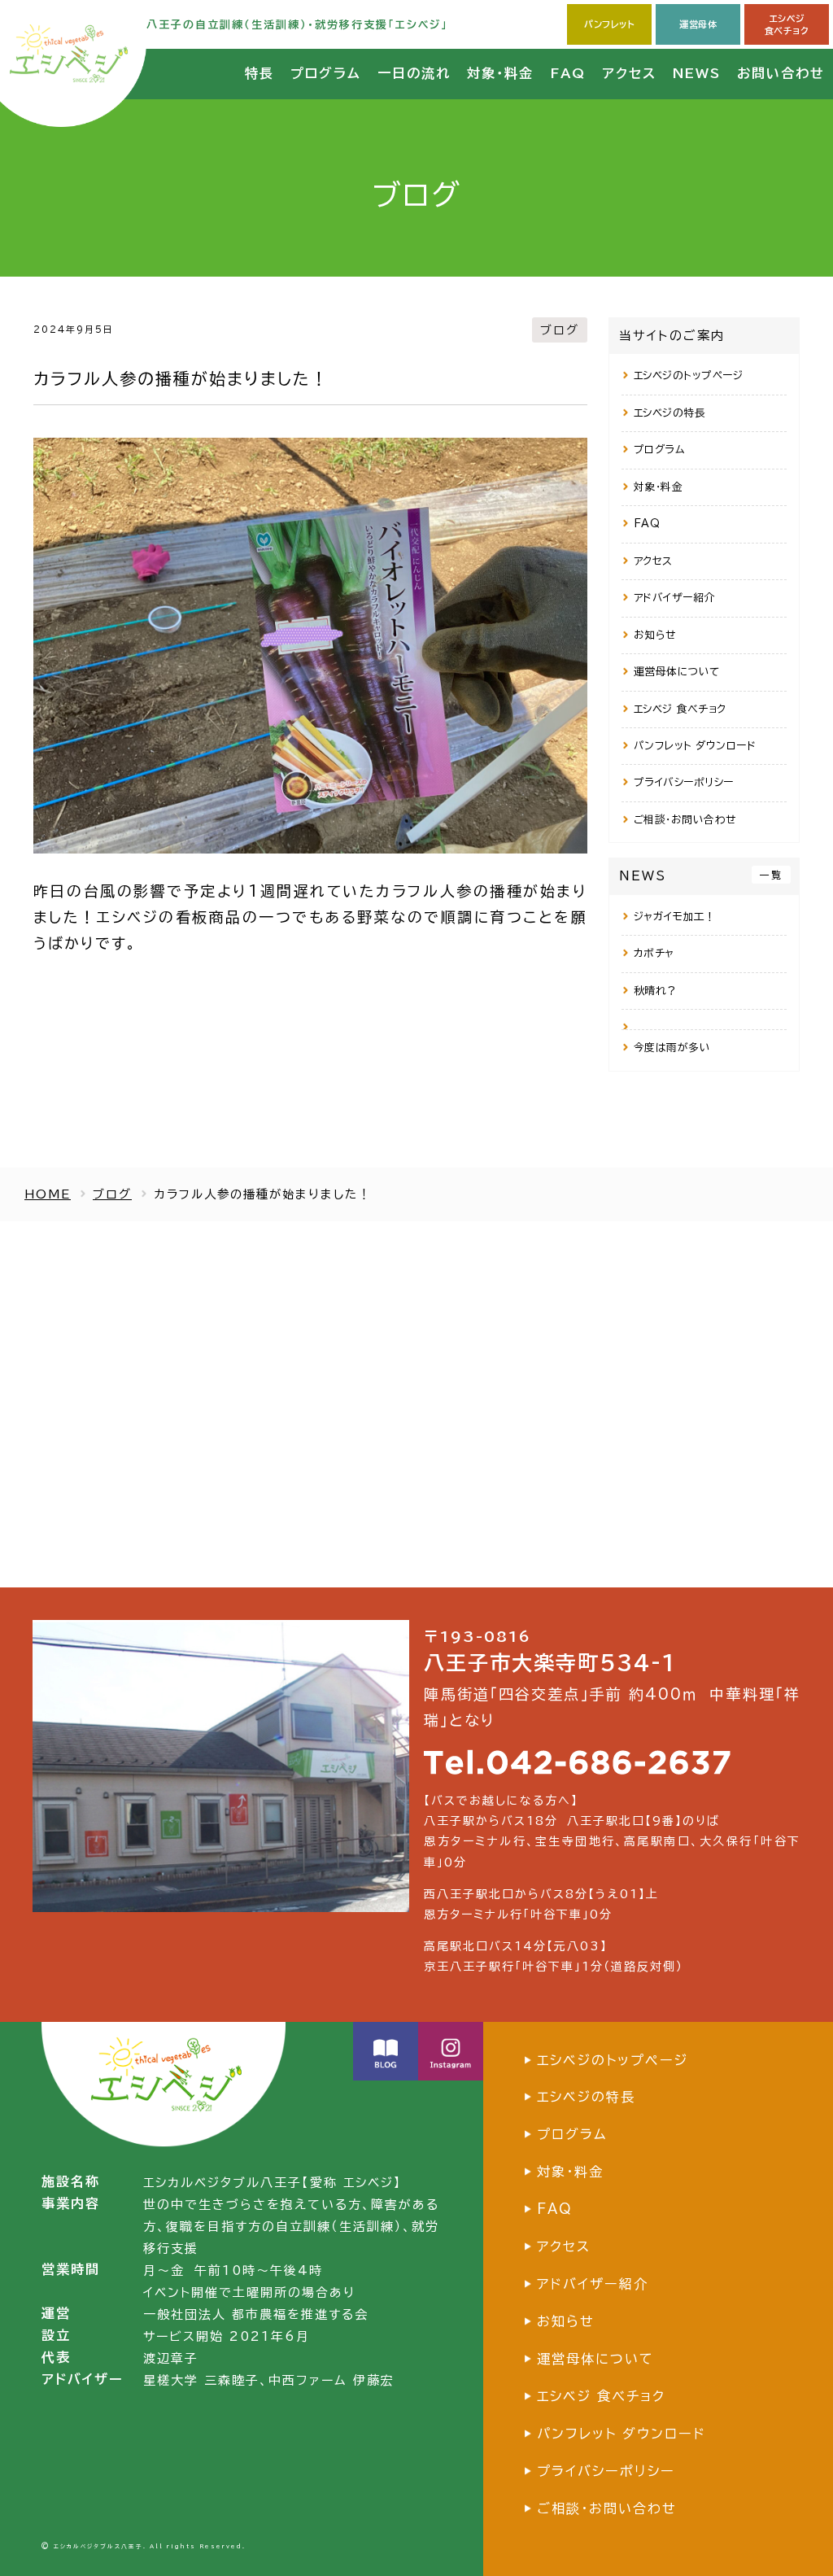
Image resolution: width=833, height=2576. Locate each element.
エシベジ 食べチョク (680, 709)
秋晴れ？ (656, 991)
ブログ (560, 330)
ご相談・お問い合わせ (685, 820)
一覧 (771, 875)
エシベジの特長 (670, 413)
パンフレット (609, 24)
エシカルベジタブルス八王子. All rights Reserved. (150, 2546)
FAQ (647, 524)
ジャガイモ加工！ (675, 917)
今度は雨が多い (672, 1048)
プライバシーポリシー (684, 782)
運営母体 (698, 24)
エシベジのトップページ (689, 375)
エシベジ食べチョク (787, 24)
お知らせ (655, 635)
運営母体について (677, 672)
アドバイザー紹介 (674, 598)
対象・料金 (659, 487)
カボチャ (654, 953)
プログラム (660, 450)
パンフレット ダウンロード (695, 746)
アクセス (653, 561)
